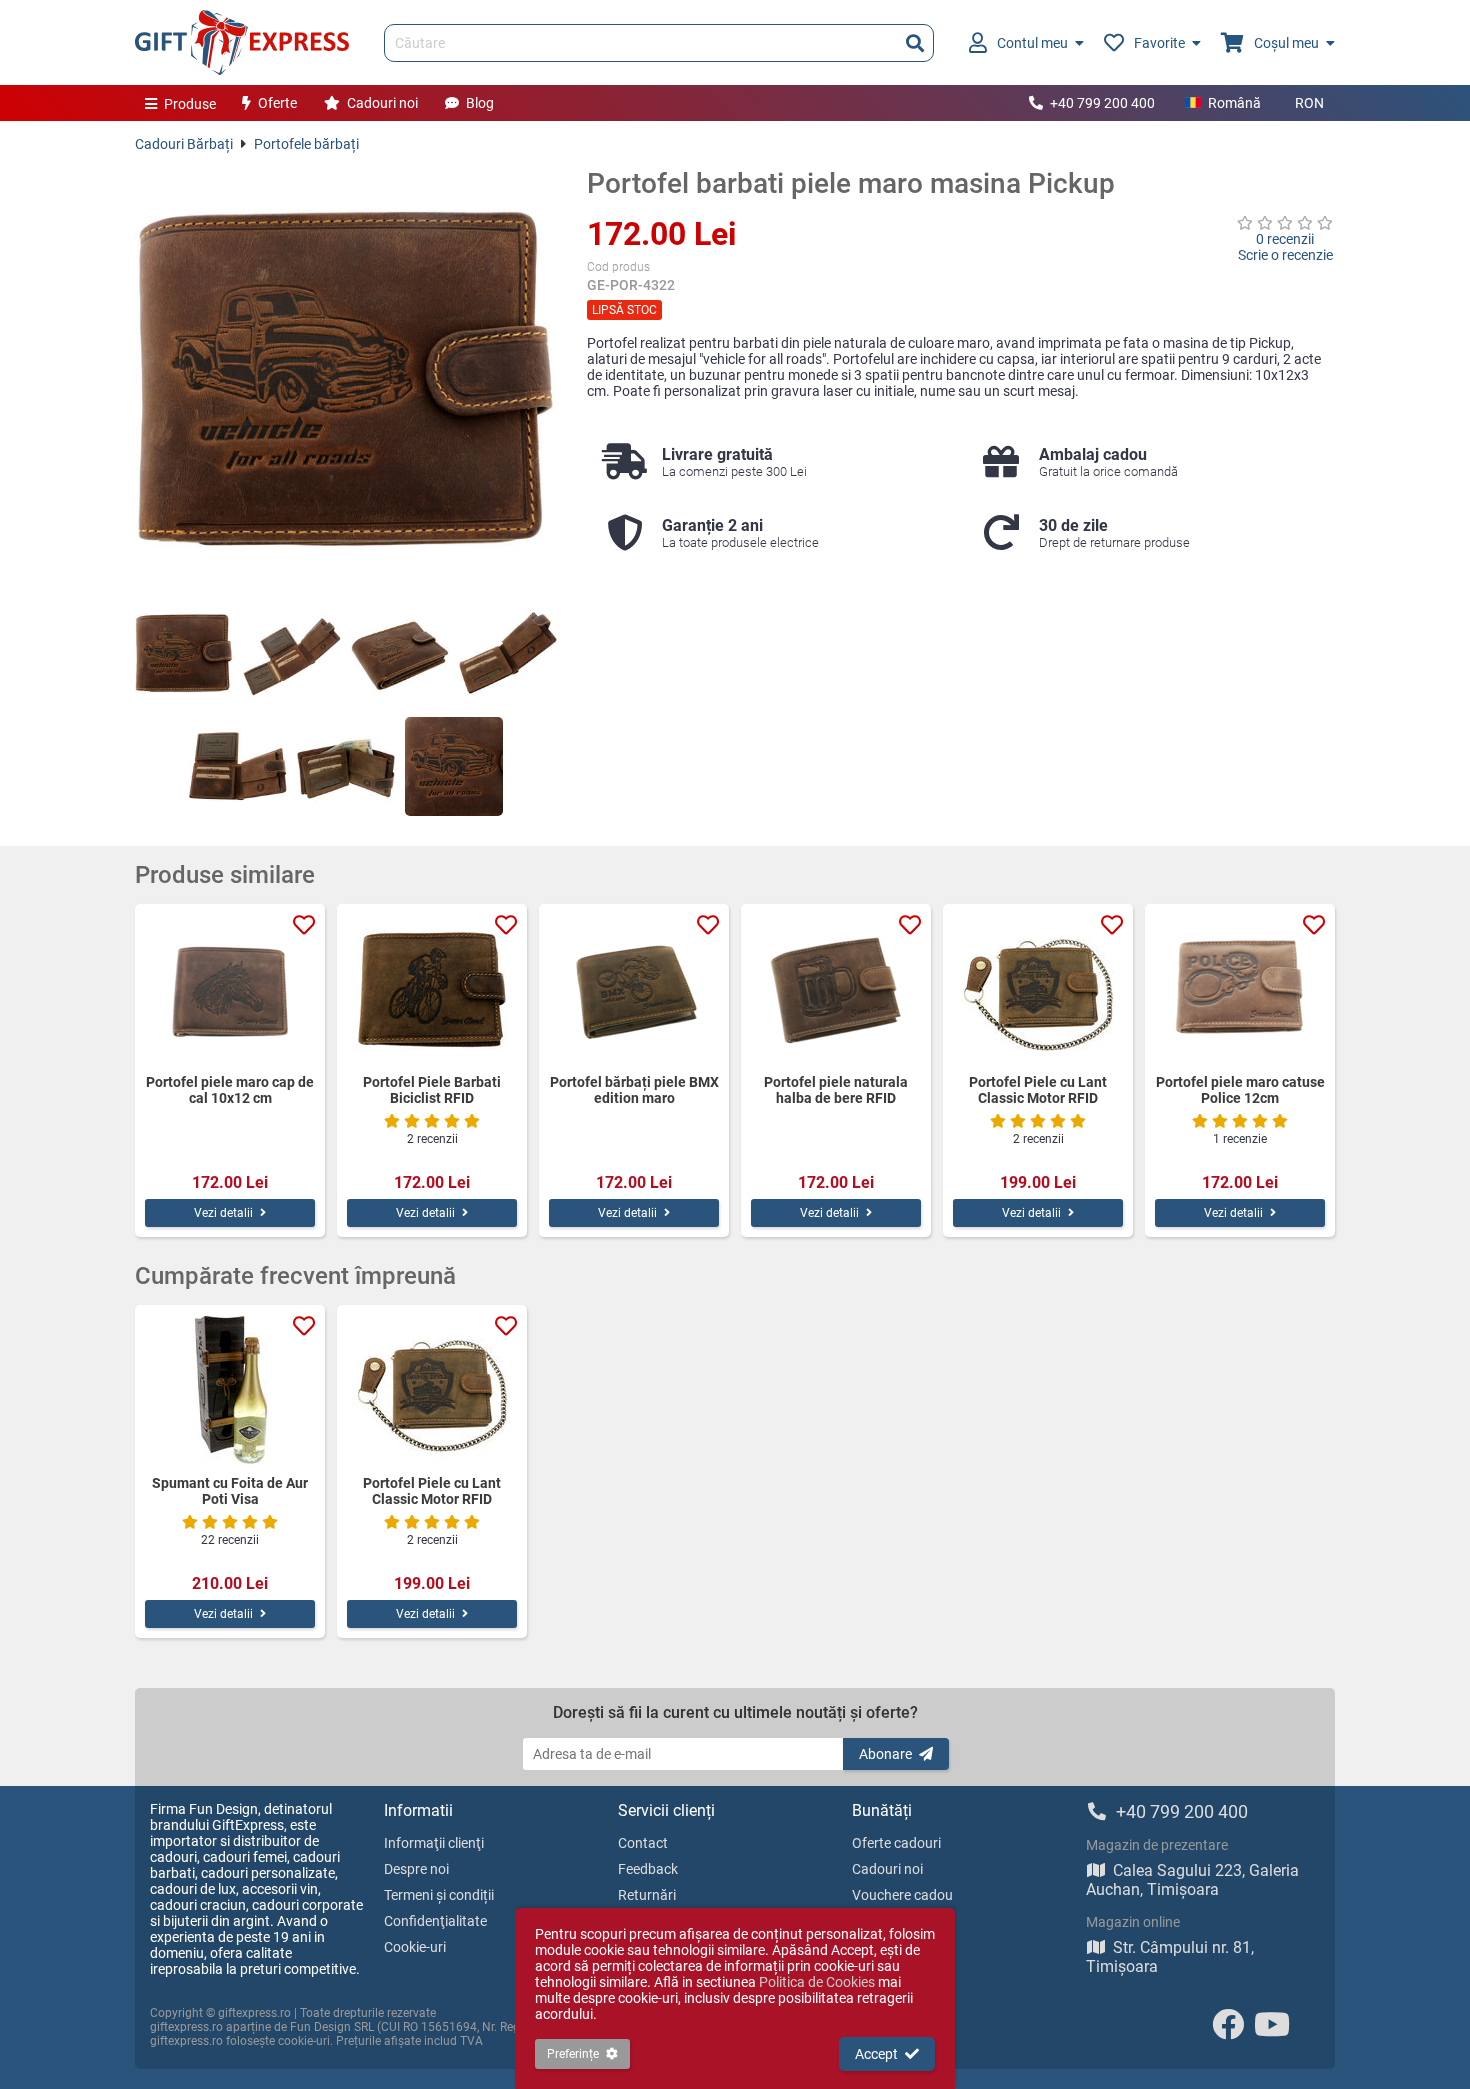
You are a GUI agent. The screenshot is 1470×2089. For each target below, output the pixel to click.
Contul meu (1032, 43)
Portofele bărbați (306, 144)
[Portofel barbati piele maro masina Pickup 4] (508, 653)
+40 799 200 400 (1102, 103)
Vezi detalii (223, 1213)
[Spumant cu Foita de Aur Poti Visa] (230, 1390)
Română (1234, 103)
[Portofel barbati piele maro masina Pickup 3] (400, 653)
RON (1309, 103)
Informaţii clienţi (434, 1843)
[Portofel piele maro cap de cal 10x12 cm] (230, 989)
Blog (480, 103)
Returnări (647, 1895)
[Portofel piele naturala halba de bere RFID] (836, 989)
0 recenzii (1285, 239)
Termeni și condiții (439, 1895)
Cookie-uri (415, 1947)
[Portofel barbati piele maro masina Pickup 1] (184, 653)
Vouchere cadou (902, 1895)
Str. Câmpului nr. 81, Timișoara (1170, 1957)
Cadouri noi (382, 103)
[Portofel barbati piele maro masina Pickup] (346, 378)
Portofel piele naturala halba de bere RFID (836, 1090)
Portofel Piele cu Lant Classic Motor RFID (1038, 1090)
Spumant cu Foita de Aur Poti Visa (230, 1491)
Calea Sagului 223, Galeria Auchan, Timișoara (1192, 1880)
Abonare (885, 1754)
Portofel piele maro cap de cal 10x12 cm (230, 1090)
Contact (643, 1843)
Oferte (277, 103)
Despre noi (416, 1869)
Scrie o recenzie (1285, 255)
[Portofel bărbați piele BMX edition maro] (634, 989)
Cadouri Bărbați (184, 144)
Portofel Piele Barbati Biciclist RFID (432, 1090)
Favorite (1159, 43)
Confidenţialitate (435, 1921)
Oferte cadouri (896, 1843)
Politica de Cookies (817, 1982)
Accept (876, 2054)
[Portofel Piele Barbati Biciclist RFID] (432, 989)
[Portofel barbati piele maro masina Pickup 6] (346, 766)
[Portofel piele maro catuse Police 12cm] (1240, 989)
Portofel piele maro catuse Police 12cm (1240, 1090)
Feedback (648, 1869)
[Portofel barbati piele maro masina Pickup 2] (292, 653)
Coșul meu (1286, 43)
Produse (190, 104)
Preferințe (573, 2054)
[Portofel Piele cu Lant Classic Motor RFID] (1038, 989)
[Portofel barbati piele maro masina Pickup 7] (454, 766)
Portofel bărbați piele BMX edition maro (634, 1090)
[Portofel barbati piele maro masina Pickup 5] (238, 766)
